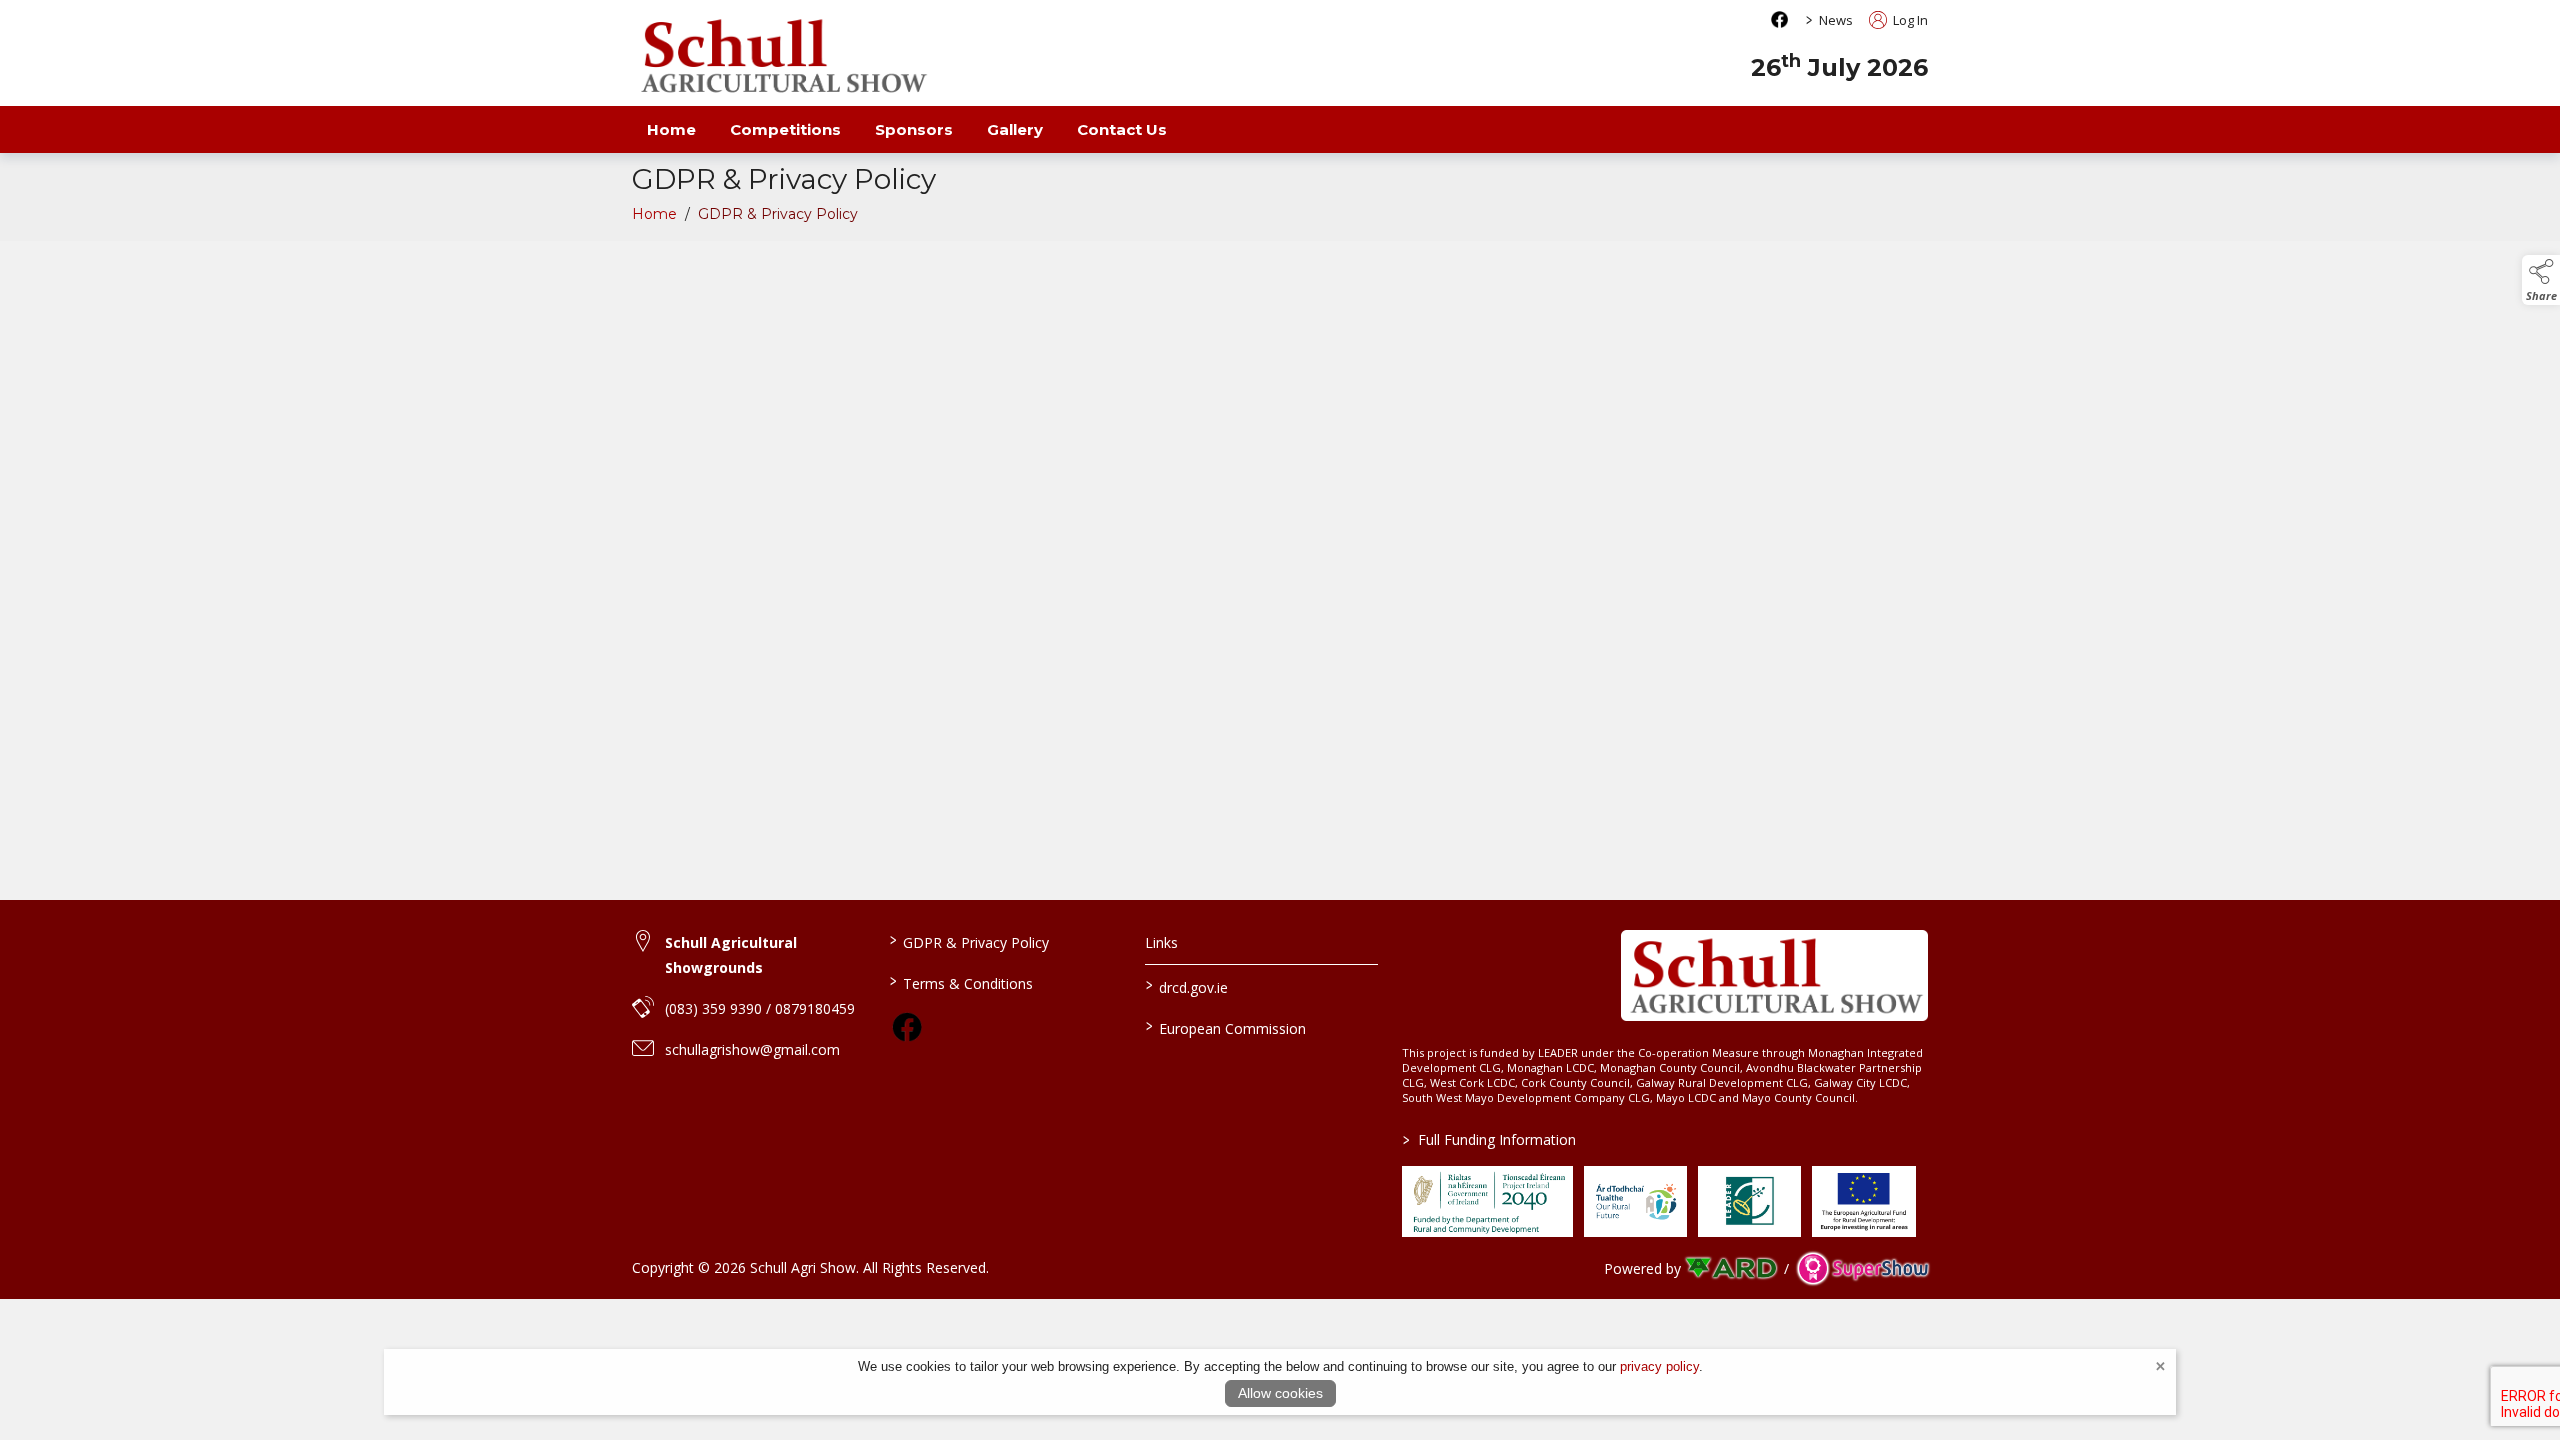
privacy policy (1659, 1366)
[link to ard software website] (1732, 1268)
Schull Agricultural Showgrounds (731, 955)
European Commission (1226, 1027)
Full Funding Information (1489, 1139)
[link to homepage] (782, 55)
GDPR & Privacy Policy (968, 941)
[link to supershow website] (1862, 1268)
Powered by (1642, 1268)
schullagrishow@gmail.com (752, 1049)
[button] (2541, 280)
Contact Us (1122, 129)
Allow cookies (1280, 1393)
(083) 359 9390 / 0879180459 (760, 1008)
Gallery (1015, 129)
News (1836, 20)
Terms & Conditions (960, 982)
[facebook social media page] (1779, 19)
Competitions (785, 129)
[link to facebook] (907, 1027)
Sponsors (914, 129)
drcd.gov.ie (1187, 986)
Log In (1909, 20)
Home (671, 129)
